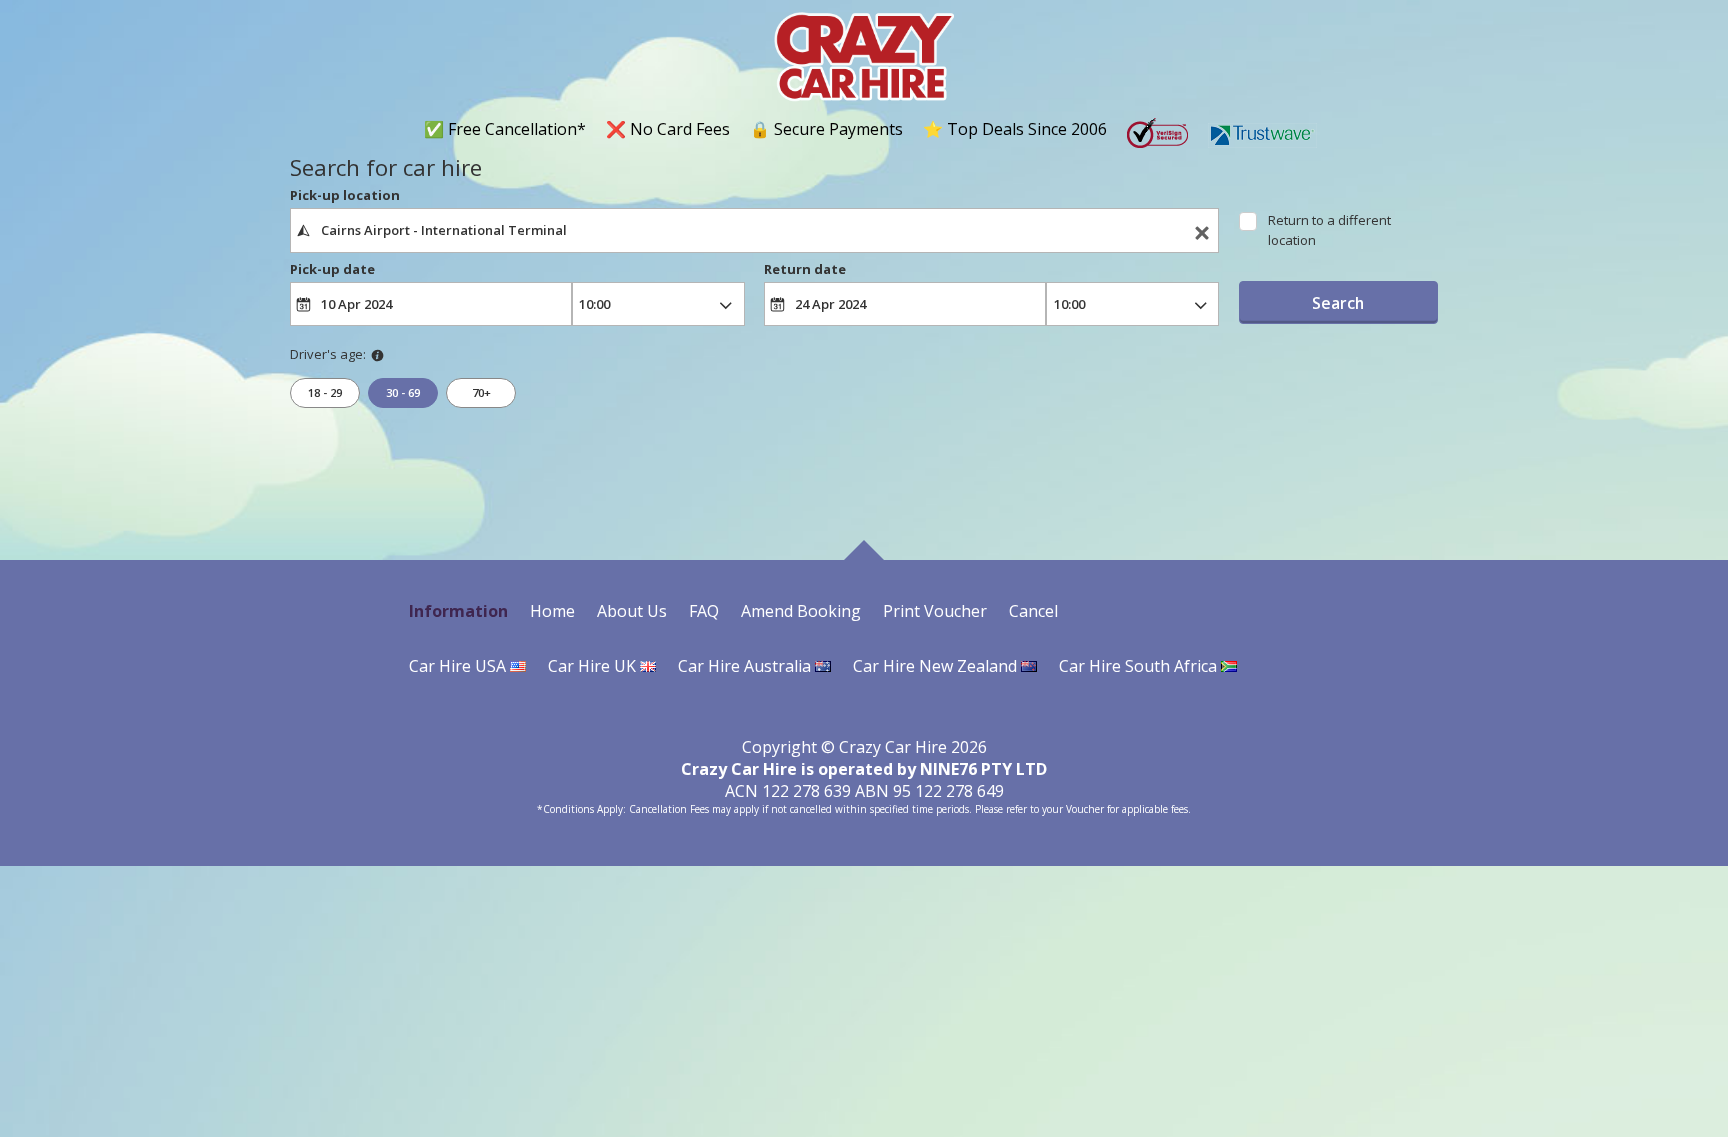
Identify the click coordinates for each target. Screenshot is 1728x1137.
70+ (481, 392)
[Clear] (1202, 230)
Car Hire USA (459, 666)
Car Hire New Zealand (937, 666)
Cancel (1033, 611)
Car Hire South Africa (1140, 666)
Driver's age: (328, 354)
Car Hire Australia (746, 666)
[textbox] (754, 230)
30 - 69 (403, 392)
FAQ (704, 611)
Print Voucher (935, 611)
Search (1338, 303)
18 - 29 (325, 392)
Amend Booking (801, 611)
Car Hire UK (594, 666)
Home (552, 611)
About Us (632, 611)
